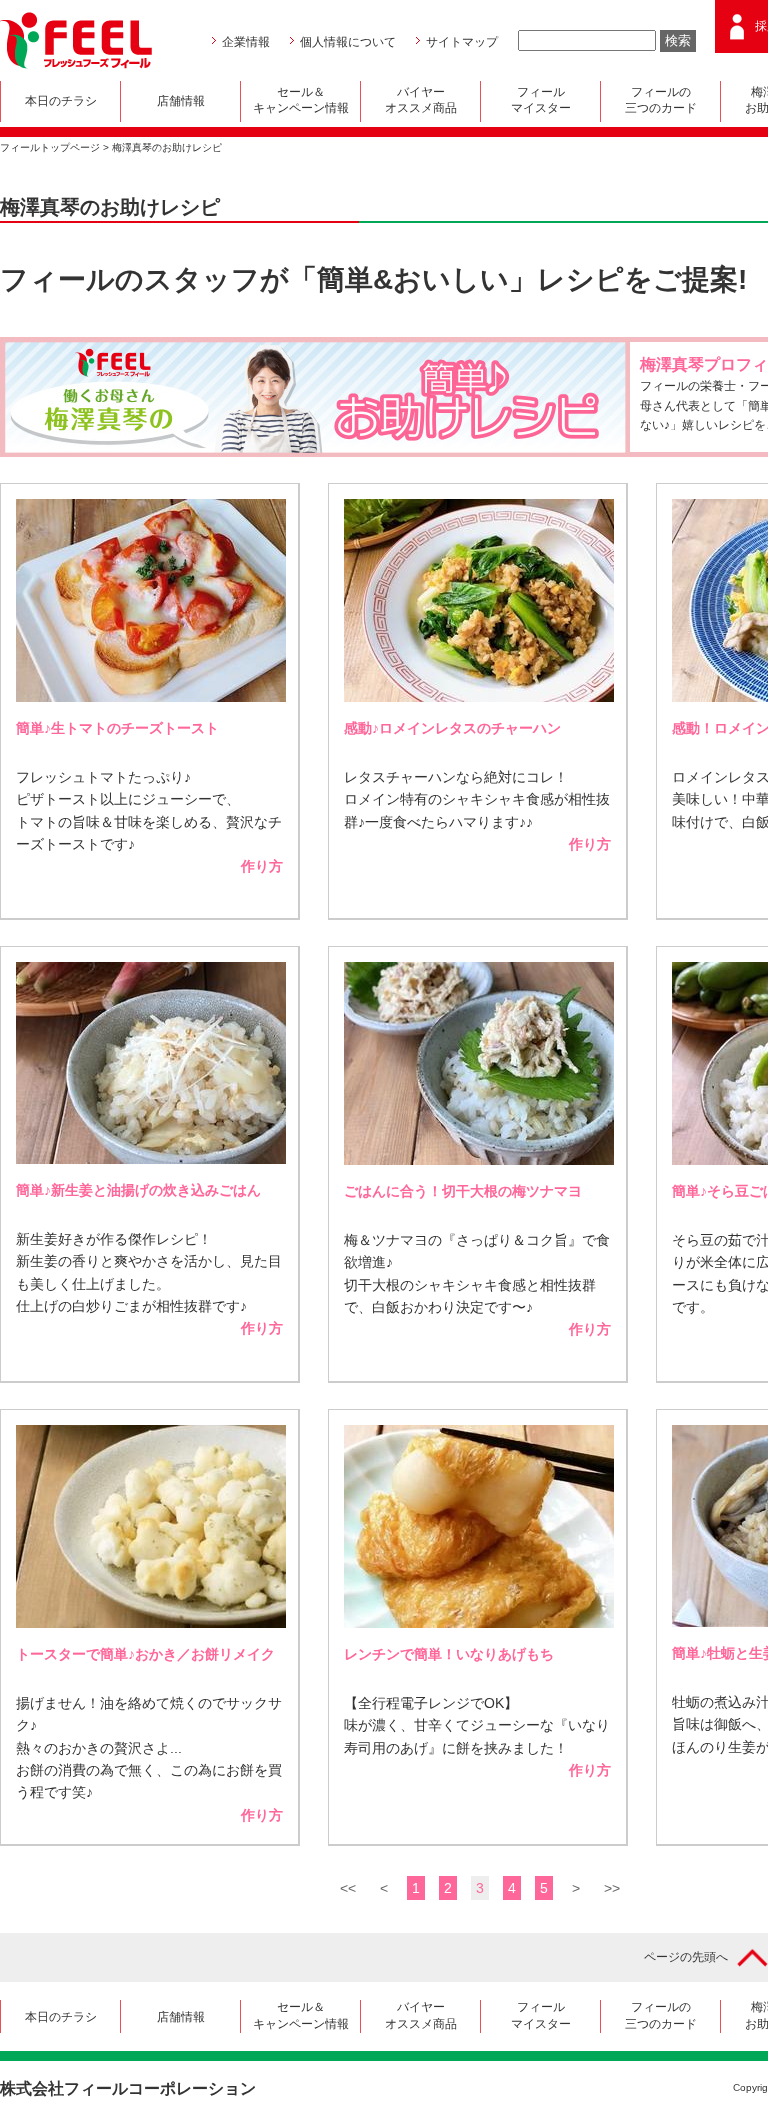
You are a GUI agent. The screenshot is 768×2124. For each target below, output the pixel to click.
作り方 (262, 866)
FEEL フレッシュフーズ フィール (76, 40)
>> (612, 1888)
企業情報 (246, 42)
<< (348, 1888)
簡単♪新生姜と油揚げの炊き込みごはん (138, 1190)
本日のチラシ (61, 101)
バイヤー (421, 100)
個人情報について (348, 42)
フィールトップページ (50, 147)
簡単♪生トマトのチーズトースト (117, 728)
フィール (541, 100)
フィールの (661, 100)
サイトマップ (462, 42)
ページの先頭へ (686, 1957)
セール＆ (301, 100)
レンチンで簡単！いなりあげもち (449, 1654)
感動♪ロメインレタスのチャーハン (452, 728)
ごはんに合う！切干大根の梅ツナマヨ (463, 1191)
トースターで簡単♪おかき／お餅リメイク (145, 1654)
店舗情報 (181, 101)
